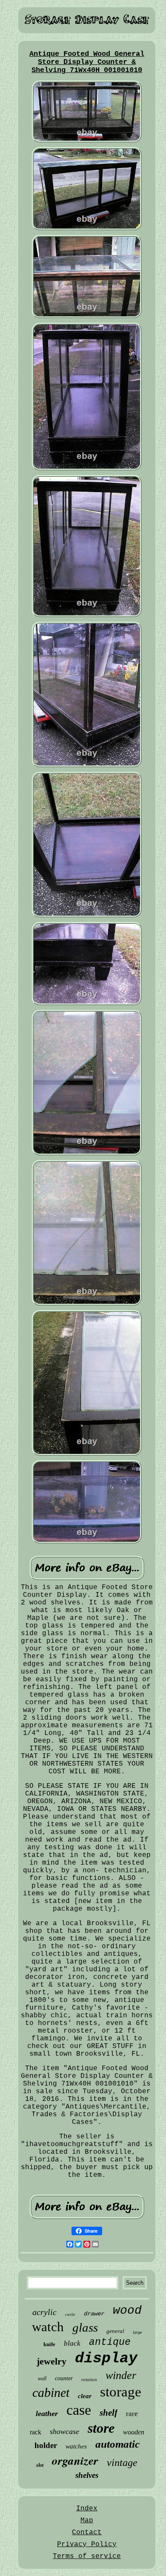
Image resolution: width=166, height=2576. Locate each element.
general (115, 2331)
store (101, 2428)
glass (85, 2327)
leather (47, 2414)
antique (110, 2342)
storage (121, 2392)
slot (40, 2465)
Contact (87, 2532)
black (72, 2343)
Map (87, 2521)
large (137, 2332)
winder (121, 2375)
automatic (117, 2444)
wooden (134, 2432)
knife (49, 2344)
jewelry (52, 2361)
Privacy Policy (87, 2544)
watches (76, 2446)
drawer (94, 2314)
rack (36, 2432)
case (79, 2410)
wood (127, 2311)
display (106, 2358)
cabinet (51, 2392)
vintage (122, 2463)
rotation (89, 2379)
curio (70, 2314)
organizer (75, 2460)
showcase (64, 2431)
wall (42, 2379)
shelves (87, 2475)
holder (46, 2445)
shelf (109, 2413)
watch (48, 2327)
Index (87, 2509)
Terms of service (87, 2556)
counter (64, 2378)
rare (132, 2414)
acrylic (44, 2312)
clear (85, 2396)
